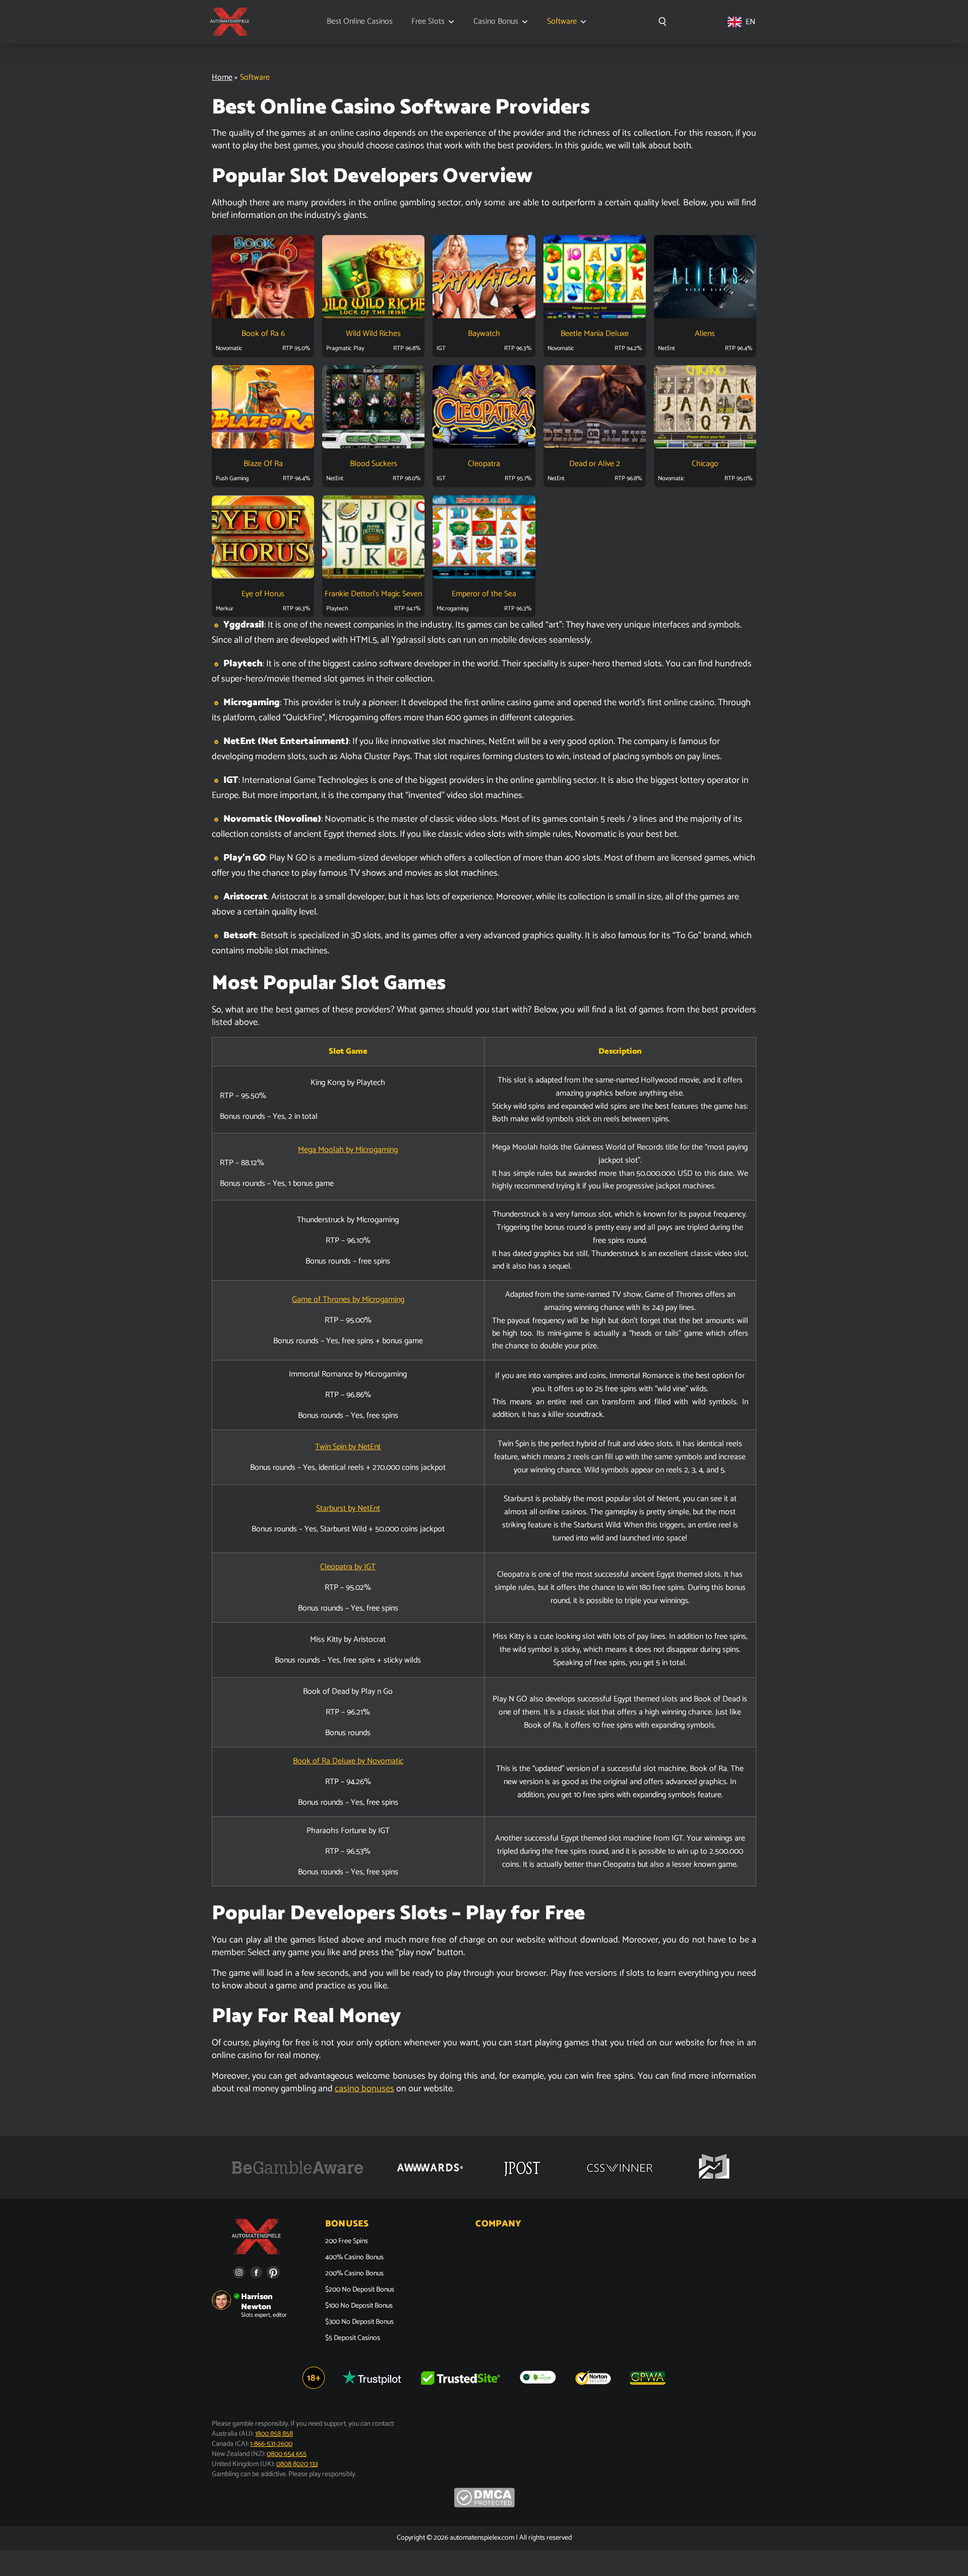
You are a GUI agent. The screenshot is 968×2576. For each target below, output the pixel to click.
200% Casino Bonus (354, 2274)
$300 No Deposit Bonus (359, 2322)
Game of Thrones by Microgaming (348, 1300)
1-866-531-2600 (271, 2444)
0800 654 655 (287, 2454)
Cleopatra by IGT (348, 1567)
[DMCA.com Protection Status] (484, 2506)
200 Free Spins (347, 2242)
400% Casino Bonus (354, 2258)
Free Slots (428, 22)
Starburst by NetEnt (348, 1508)
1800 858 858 (274, 2434)
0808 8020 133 (297, 2464)
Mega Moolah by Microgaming (348, 1150)
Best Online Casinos (360, 22)
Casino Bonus (496, 22)
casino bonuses (365, 2089)
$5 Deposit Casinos (353, 2338)
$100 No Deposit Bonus (359, 2306)
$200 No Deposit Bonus (360, 2290)
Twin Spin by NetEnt (348, 1447)
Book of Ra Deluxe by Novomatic (348, 1761)
